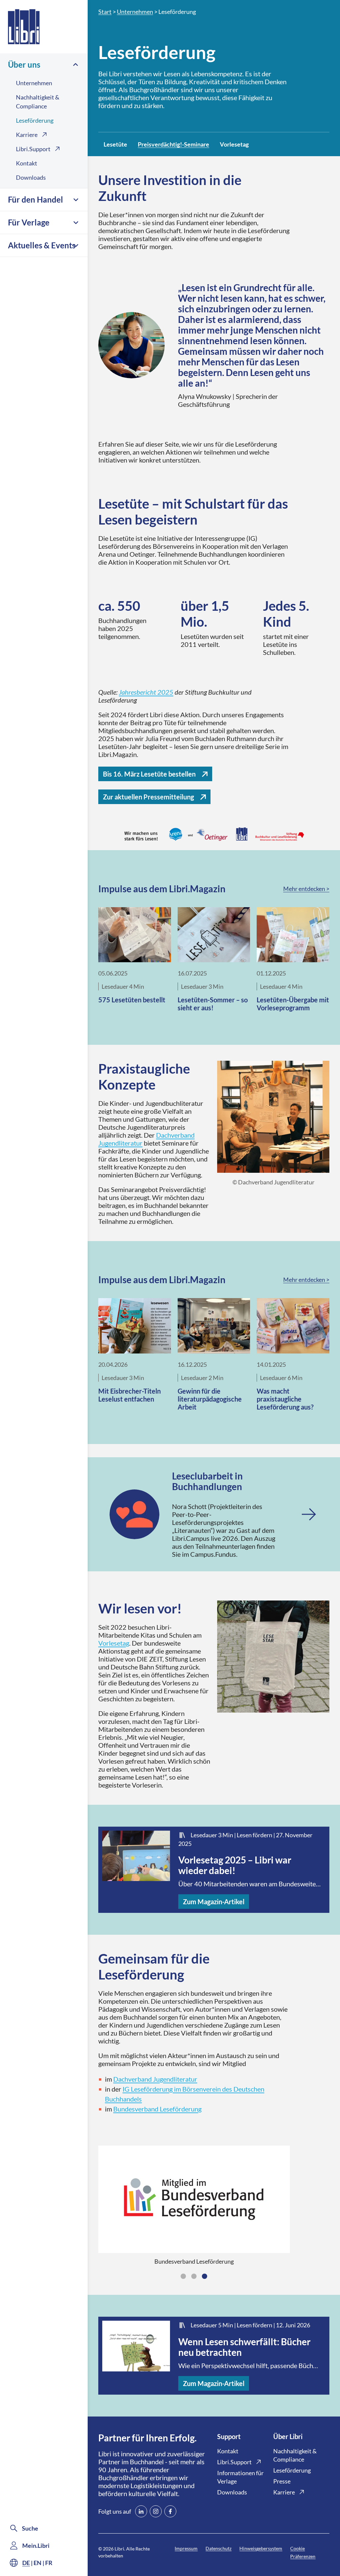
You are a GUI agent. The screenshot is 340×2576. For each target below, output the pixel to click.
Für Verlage (29, 222)
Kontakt (27, 163)
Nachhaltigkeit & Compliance (38, 102)
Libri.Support (33, 149)
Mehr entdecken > (306, 889)
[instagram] (156, 2511)
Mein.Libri (36, 2545)
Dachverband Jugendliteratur (155, 2079)
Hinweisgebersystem (261, 2548)
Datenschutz (218, 2548)
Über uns (24, 64)
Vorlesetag (114, 1643)
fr (49, 2563)
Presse (282, 2481)
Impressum (186, 2548)
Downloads (31, 177)
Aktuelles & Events (42, 245)
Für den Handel (36, 199)
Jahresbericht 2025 (146, 692)
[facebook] (170, 2511)
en (38, 2563)
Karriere (27, 135)
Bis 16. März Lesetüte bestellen (149, 774)
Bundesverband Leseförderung (157, 2109)
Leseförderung (35, 120)
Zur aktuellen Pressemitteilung (148, 797)
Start (105, 12)
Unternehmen (34, 83)
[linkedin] (141, 2511)
